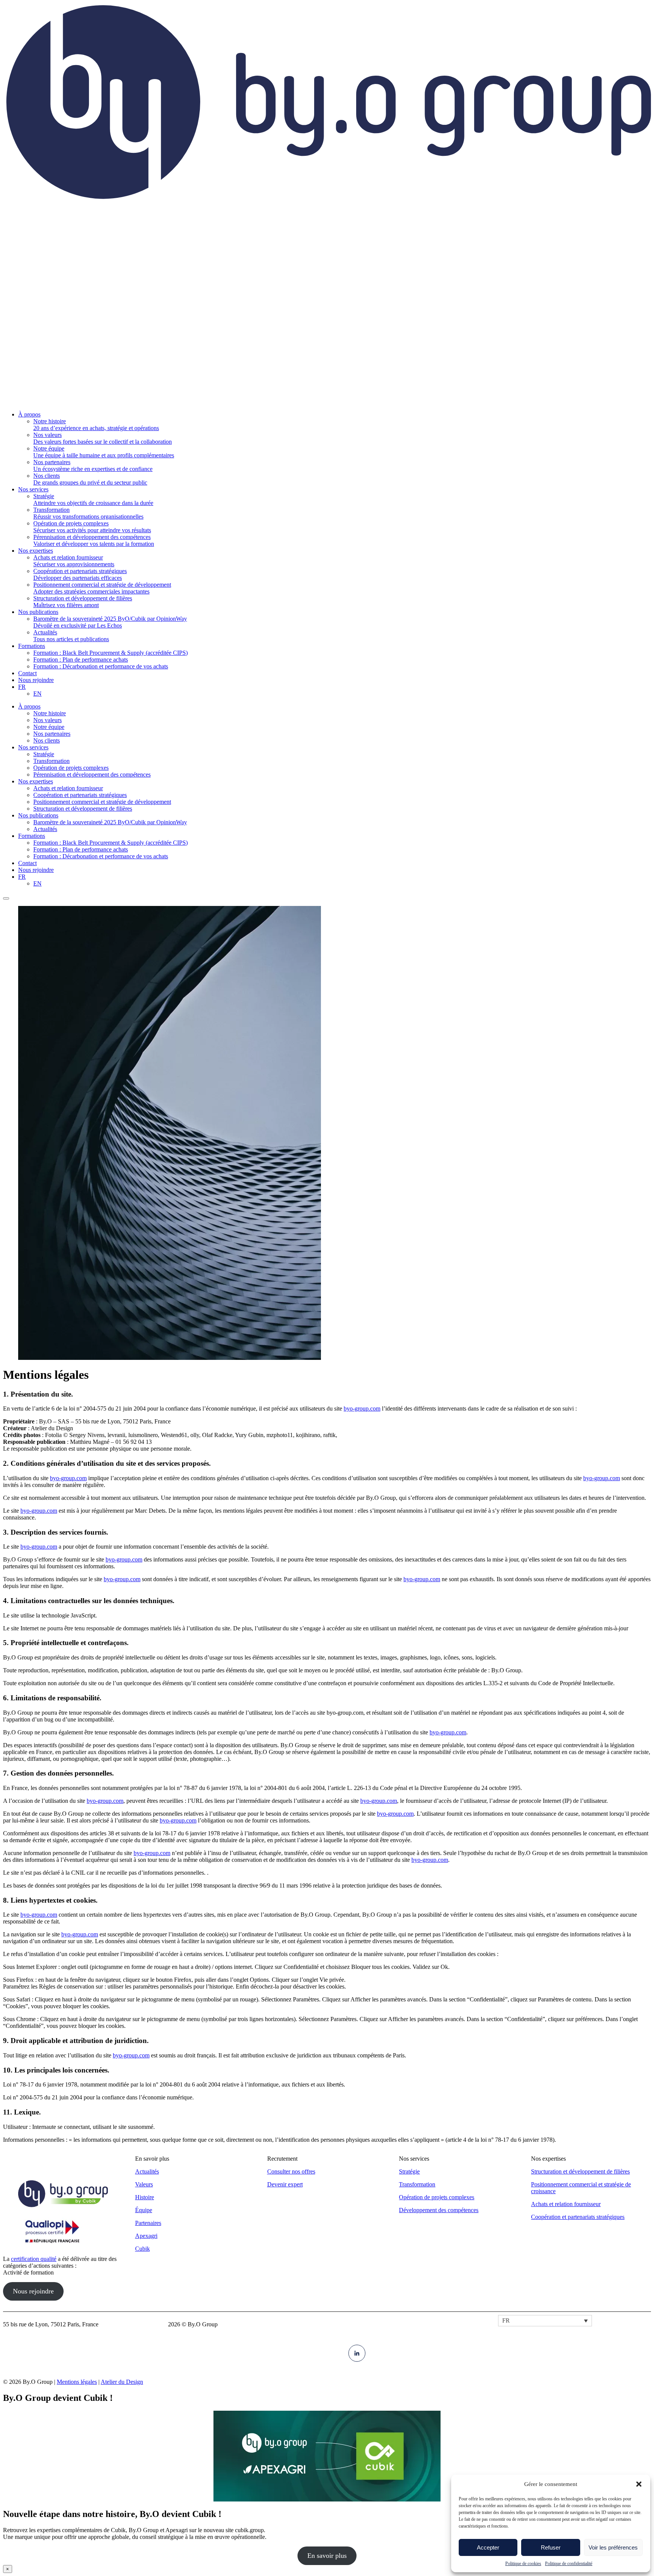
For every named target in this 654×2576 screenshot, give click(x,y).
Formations (32, 836)
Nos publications (38, 815)
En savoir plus (327, 2556)
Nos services (33, 747)
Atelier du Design (122, 2382)
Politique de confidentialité (569, 2564)
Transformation (51, 761)
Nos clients (47, 740)
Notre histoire (50, 713)
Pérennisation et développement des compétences (92, 775)
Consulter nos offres (291, 2171)
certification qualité (34, 2259)
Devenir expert (285, 2184)
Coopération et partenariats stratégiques (80, 795)
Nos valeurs (47, 720)
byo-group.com (362, 1408)
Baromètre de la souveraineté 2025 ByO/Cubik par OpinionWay (110, 822)
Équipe (144, 2210)
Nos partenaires (52, 734)
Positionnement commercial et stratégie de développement (102, 802)
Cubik (142, 2249)
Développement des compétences (439, 2210)
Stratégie (44, 754)
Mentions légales (77, 2382)
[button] (639, 2484)
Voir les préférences (613, 2547)
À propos (29, 706)
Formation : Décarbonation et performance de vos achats (101, 856)
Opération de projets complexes (71, 768)
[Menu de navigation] (6, 898)
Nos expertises (36, 781)
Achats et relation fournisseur (68, 788)
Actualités (45, 829)
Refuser (551, 2547)
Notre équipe (49, 727)
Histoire (145, 2197)
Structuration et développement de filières (83, 809)
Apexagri (146, 2236)
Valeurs (144, 2184)
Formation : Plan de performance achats (81, 849)
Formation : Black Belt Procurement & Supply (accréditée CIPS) (111, 843)
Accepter (488, 2547)
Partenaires (148, 2223)
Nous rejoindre (36, 870)
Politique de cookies (523, 2564)
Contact (27, 863)
